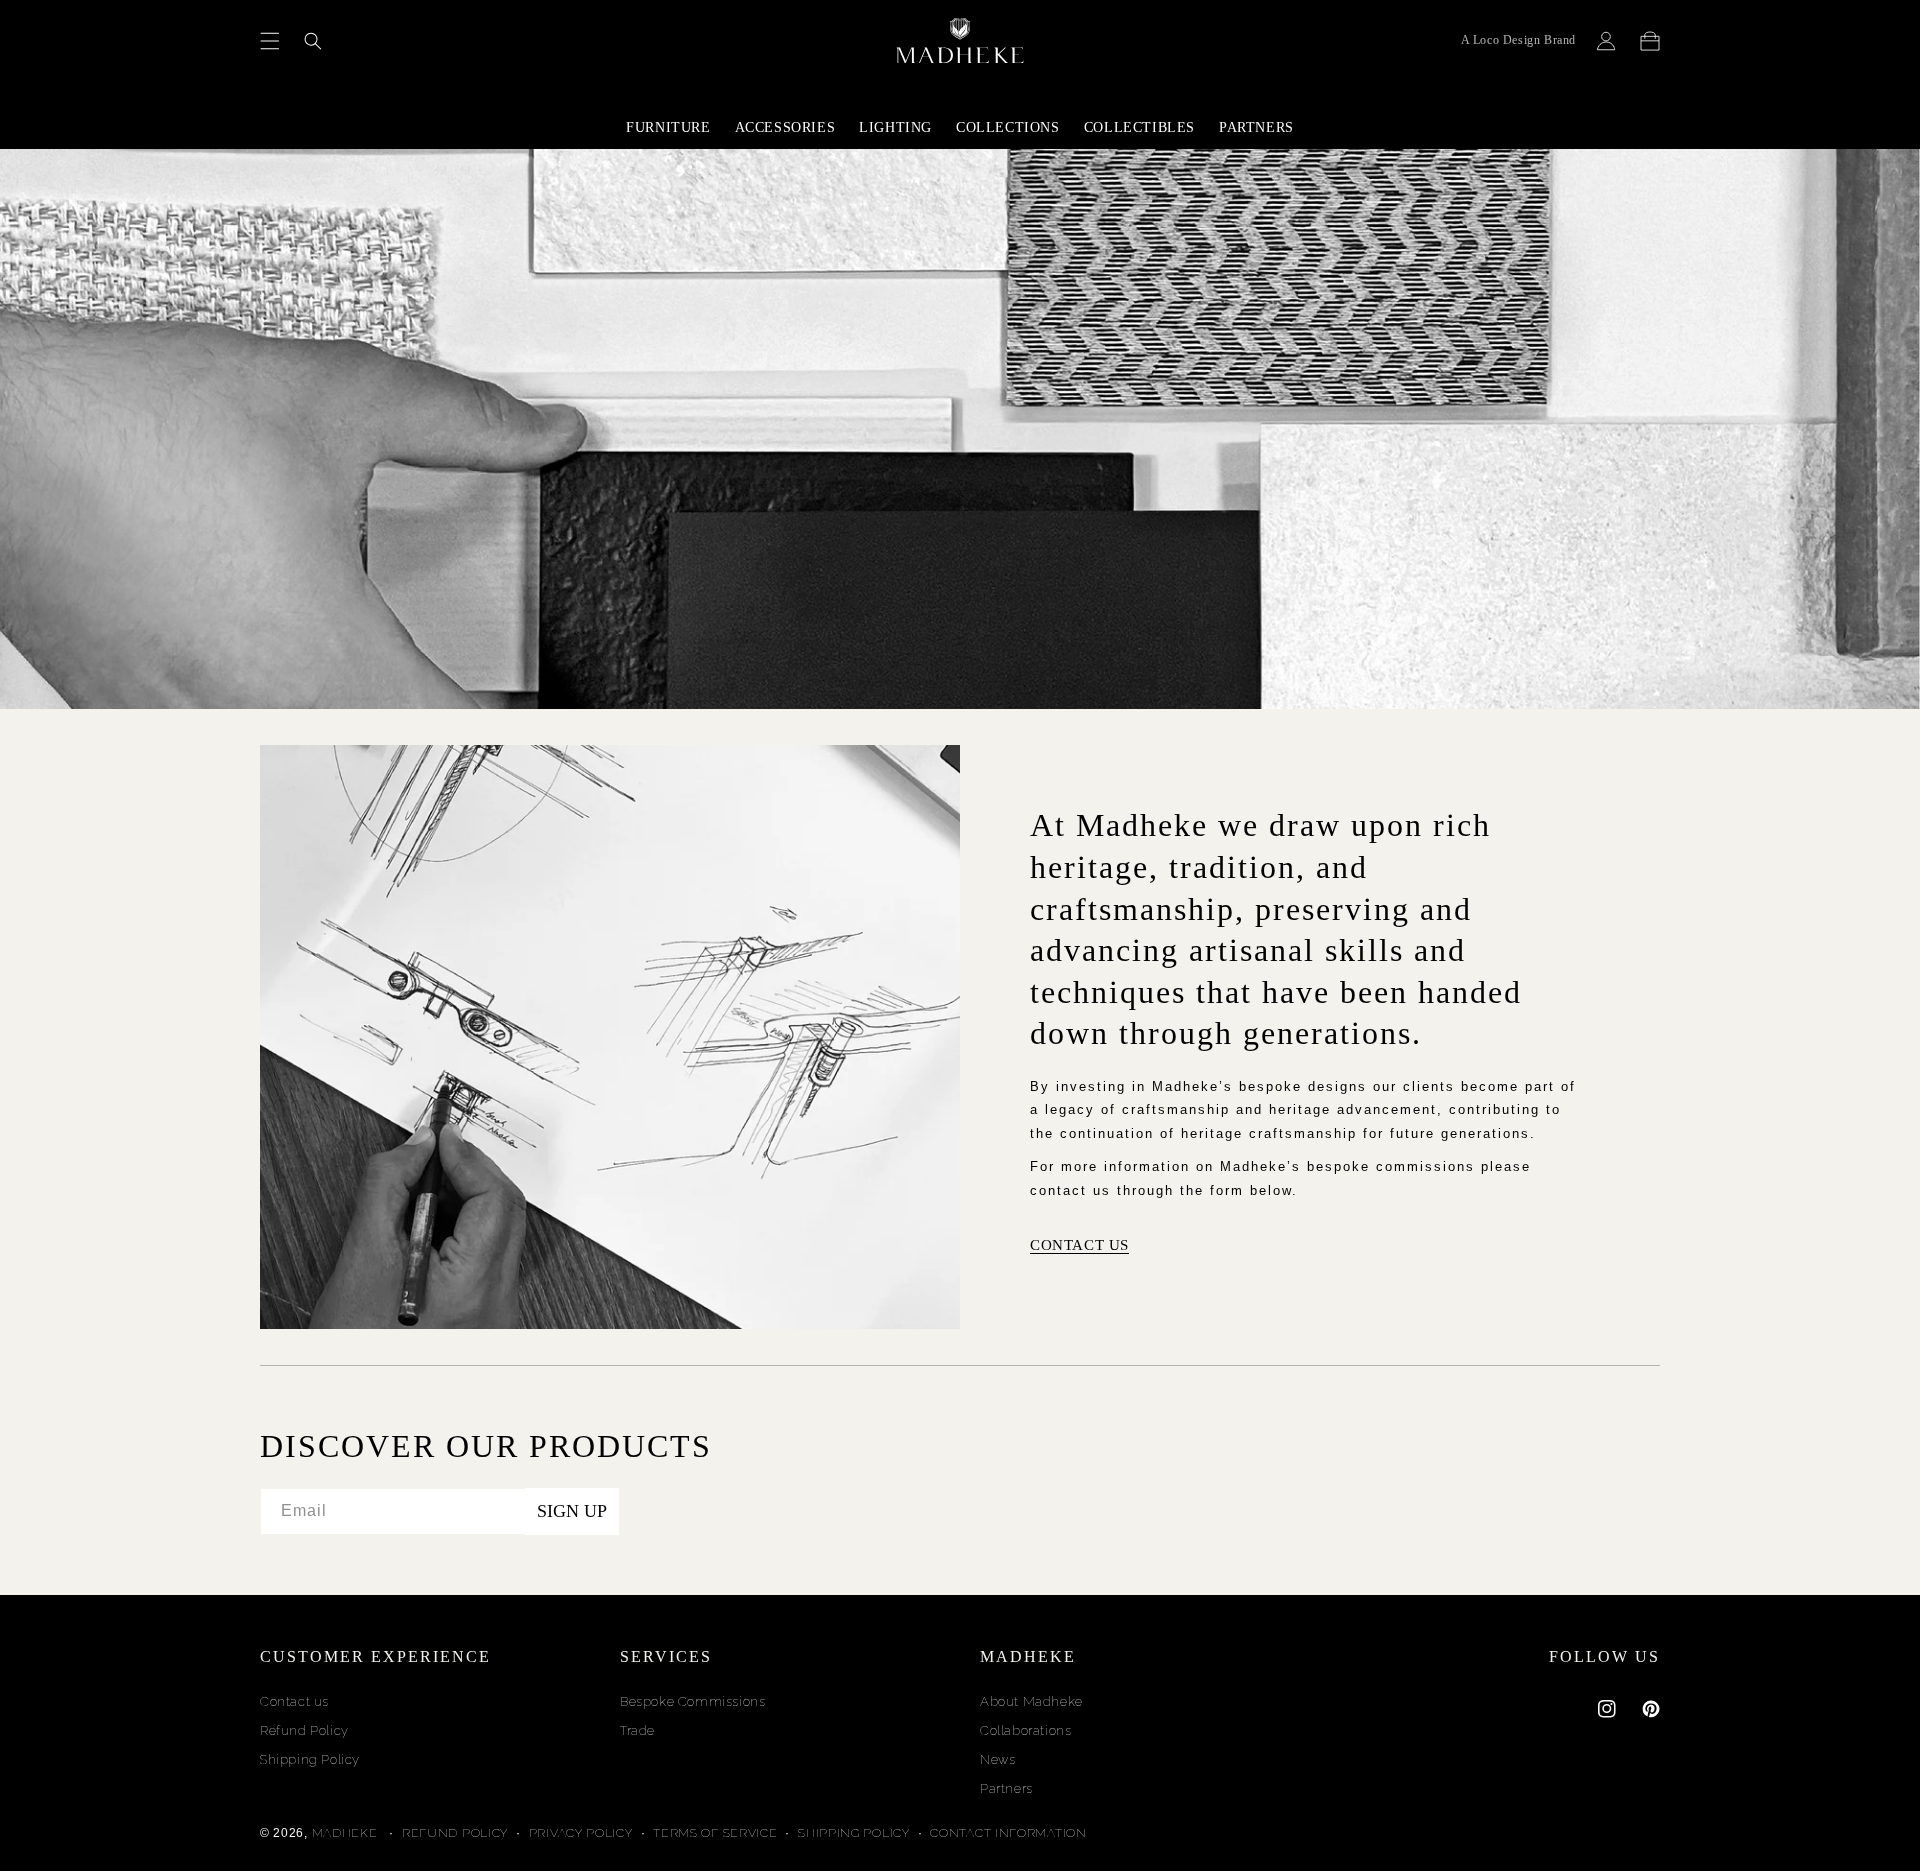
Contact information (1008, 1833)
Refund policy (455, 1833)
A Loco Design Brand (1518, 40)
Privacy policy (581, 1833)
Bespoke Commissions (692, 1701)
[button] (270, 41)
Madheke (345, 1833)
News (997, 1759)
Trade (637, 1730)
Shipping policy (854, 1833)
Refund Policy (304, 1730)
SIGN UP (572, 1511)
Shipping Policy (310, 1759)
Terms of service (715, 1833)
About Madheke (1031, 1701)
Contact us (294, 1701)
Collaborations (1025, 1730)
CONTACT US (1079, 1245)
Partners (1006, 1788)
